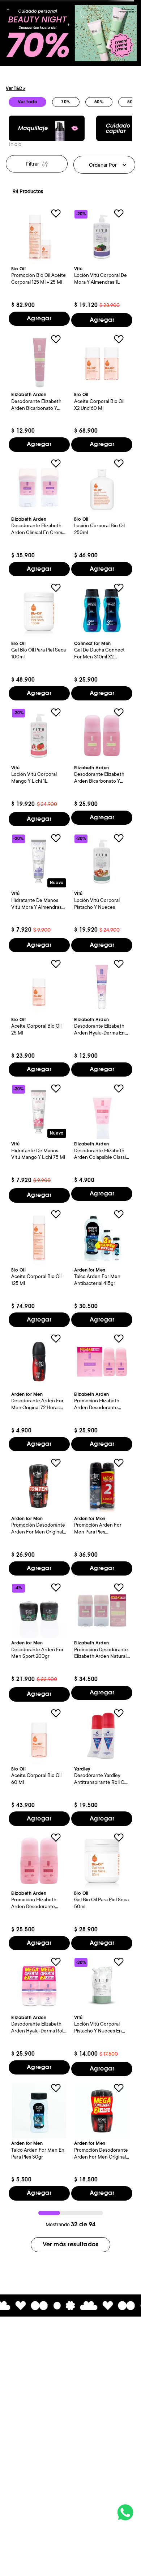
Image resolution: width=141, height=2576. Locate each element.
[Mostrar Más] (70, 2245)
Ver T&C (16, 88)
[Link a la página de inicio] (15, 145)
